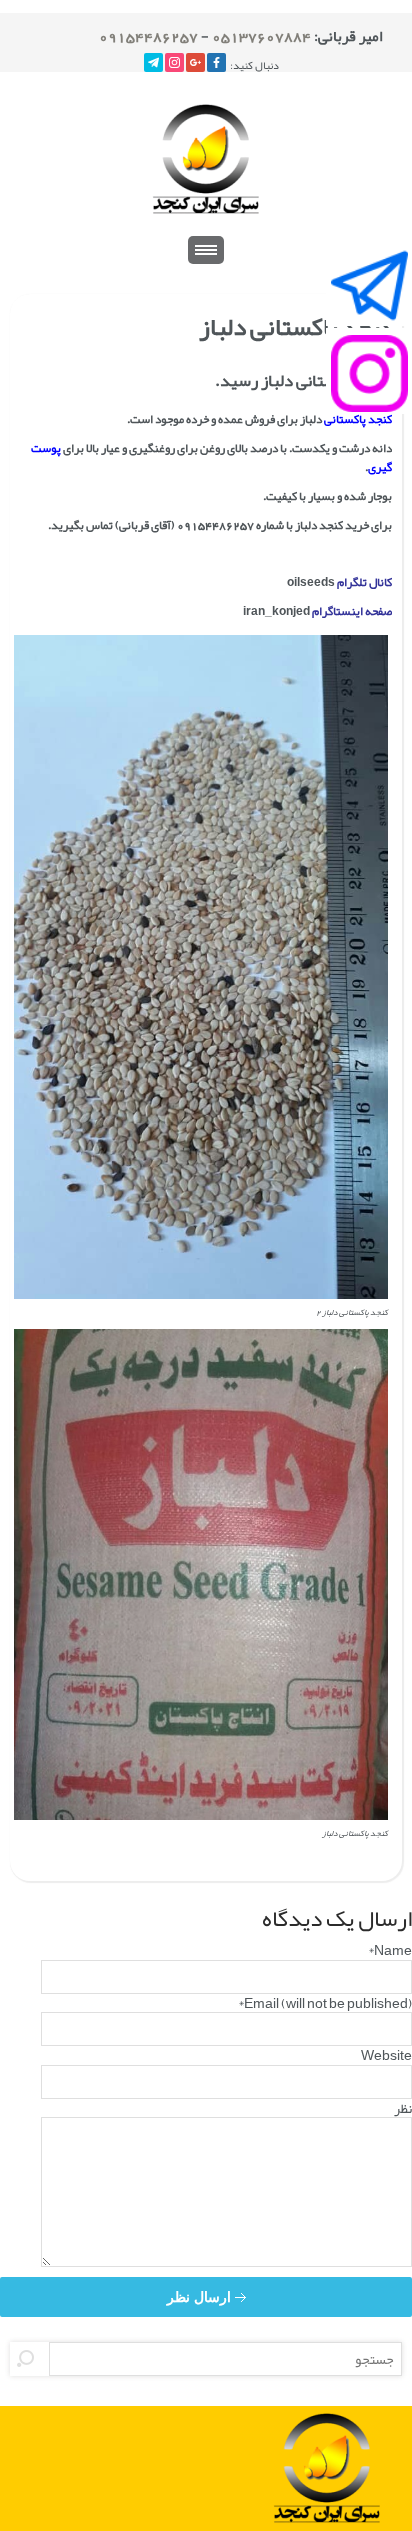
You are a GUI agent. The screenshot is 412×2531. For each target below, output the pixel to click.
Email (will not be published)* (325, 2003)
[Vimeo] (153, 62)
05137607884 (261, 36)
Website (386, 2055)
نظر (403, 2108)
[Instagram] (174, 62)
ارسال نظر (201, 2297)
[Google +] (195, 62)
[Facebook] (216, 62)
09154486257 (148, 36)
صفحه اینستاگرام (352, 611)
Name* (390, 1950)
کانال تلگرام (364, 582)
